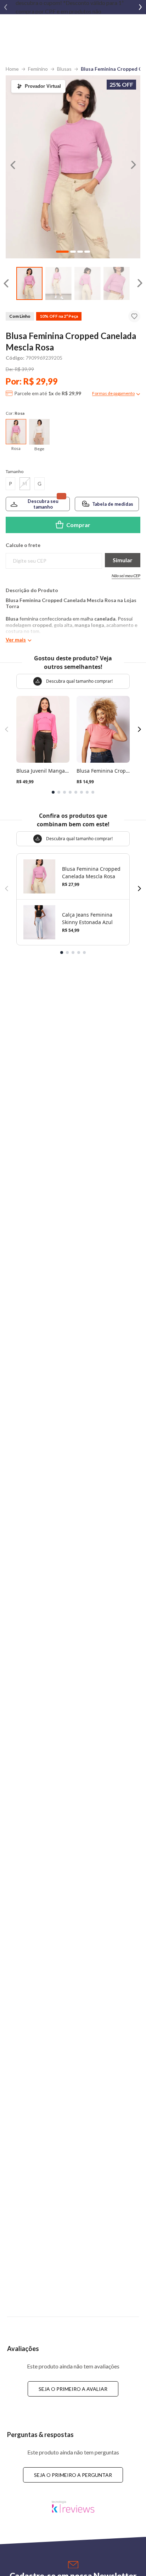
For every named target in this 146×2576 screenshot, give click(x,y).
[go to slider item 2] (88, 283)
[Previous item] (6, 7)
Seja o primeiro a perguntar (73, 2475)
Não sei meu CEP (126, 576)
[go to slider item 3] (117, 283)
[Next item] (140, 7)
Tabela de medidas (113, 504)
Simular (123, 560)
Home (12, 69)
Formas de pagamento (113, 393)
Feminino (38, 69)
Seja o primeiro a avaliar (73, 2389)
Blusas (64, 69)
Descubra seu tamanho (43, 504)
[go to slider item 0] (29, 283)
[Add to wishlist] (134, 316)
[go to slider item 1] (58, 283)
